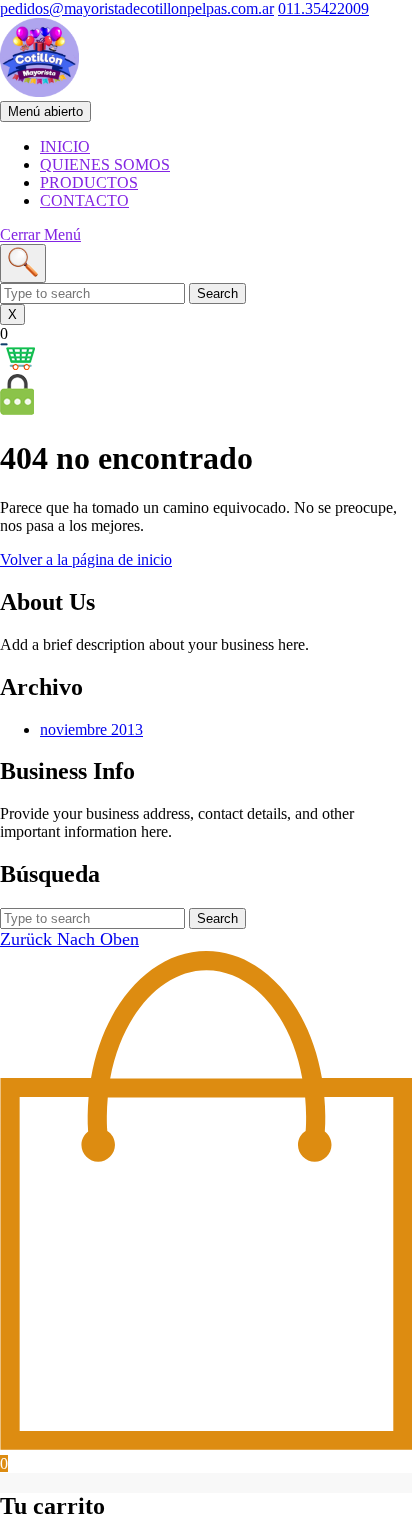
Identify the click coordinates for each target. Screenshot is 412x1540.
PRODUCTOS (89, 182)
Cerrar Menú (40, 234)
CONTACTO (84, 200)
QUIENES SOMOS (105, 164)
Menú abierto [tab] (49, 112)
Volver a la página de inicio (86, 559)
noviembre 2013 (91, 729)
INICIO (65, 146)
